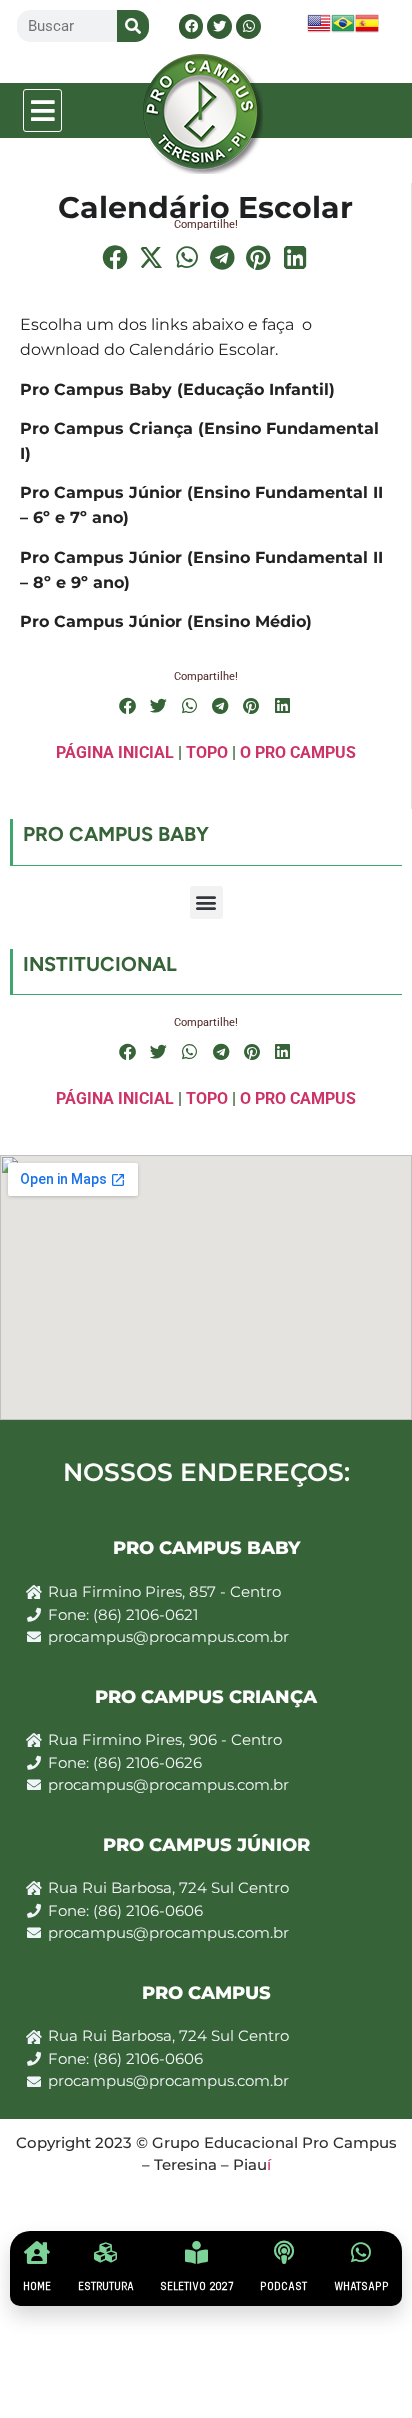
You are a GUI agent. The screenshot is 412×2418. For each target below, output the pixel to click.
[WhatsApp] (361, 2252)
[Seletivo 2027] (196, 2252)
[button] (43, 110)
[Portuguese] (343, 29)
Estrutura (106, 2286)
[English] (319, 29)
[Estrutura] (105, 2252)
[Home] (37, 2252)
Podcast (283, 2286)
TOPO (207, 752)
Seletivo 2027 (197, 2286)
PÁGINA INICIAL (115, 752)
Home (37, 2286)
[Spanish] (367, 29)
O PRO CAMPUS (298, 752)
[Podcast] (283, 2252)
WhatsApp (361, 2286)
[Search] (133, 26)
